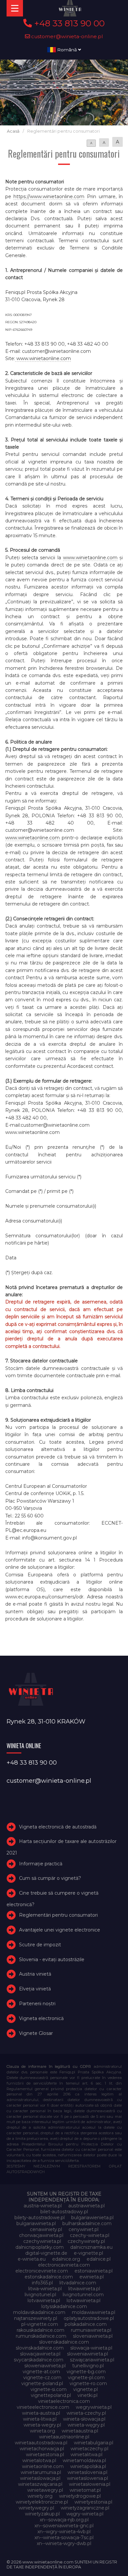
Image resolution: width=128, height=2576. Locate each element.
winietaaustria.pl (80, 2431)
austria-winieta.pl (43, 2206)
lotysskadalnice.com (64, 2306)
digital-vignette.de (46, 2253)
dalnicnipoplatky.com (40, 2247)
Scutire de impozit (40, 1945)
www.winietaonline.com (43, 358)
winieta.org (43, 2431)
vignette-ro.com (88, 2383)
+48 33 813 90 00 (68, 23)
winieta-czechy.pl (86, 2413)
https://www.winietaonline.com (49, 197)
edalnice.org (66, 2259)
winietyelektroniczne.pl (42, 2502)
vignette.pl (85, 2389)
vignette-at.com (41, 2372)
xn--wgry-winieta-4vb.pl (64, 2532)
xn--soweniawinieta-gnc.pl (64, 2526)
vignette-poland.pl (42, 2383)
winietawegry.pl (45, 2490)
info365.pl (42, 2283)
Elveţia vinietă (35, 1989)
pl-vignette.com (40, 2324)
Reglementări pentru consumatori (58, 1915)
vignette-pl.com (86, 2378)
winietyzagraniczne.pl (85, 2508)
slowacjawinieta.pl (40, 2354)
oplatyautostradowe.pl (89, 2318)
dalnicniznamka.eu (91, 2247)
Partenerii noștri (37, 2004)
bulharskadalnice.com (87, 2223)
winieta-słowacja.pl (84, 2419)
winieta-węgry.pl (86, 2425)
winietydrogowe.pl (80, 2496)
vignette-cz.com (42, 2378)
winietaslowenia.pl (87, 2478)
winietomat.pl (85, 2490)
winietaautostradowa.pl (41, 2443)
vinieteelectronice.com (43, 2407)
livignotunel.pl (40, 2295)
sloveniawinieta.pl (93, 2336)
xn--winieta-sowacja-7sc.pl (64, 2537)
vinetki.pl (87, 2395)
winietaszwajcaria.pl (40, 2484)
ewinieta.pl (92, 2277)
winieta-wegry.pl (42, 2425)
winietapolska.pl (88, 2466)
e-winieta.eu (32, 2259)
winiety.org (40, 2496)
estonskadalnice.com (49, 2277)
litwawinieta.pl (84, 2289)
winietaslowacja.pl (40, 2478)
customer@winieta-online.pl (66, 36)
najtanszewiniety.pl (36, 2318)
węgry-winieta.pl (85, 2514)
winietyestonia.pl (93, 2502)
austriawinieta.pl (86, 2206)
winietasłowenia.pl (90, 2484)
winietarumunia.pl (41, 2472)
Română (67, 50)
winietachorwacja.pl (42, 2449)
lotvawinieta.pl (44, 2300)
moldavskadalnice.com (39, 2312)
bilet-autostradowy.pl (64, 2212)
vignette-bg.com (86, 2372)
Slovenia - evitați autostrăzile (52, 1959)
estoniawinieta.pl (94, 2271)
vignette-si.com (49, 2389)
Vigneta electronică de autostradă (58, 1827)
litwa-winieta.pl (45, 2289)
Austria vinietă (35, 1974)
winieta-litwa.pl (40, 2419)
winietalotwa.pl (39, 2460)
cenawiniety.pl (46, 2229)
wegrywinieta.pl (94, 2407)
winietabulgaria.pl (94, 2443)
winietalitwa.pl (86, 2455)
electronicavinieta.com (64, 2265)
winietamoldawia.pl (84, 2460)
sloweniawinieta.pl (87, 2354)
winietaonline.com (43, 2466)
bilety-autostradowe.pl (40, 2218)
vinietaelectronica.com (64, 2401)
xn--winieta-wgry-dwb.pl (64, 2543)
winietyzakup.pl (42, 2514)
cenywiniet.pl (84, 2229)
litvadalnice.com (78, 2283)
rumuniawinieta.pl (91, 2330)
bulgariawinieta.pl (36, 2223)
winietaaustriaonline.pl (64, 2437)
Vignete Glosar (36, 2033)
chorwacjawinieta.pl (41, 2235)
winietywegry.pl (36, 2508)
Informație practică (41, 1864)
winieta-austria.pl (41, 2413)
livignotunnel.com (83, 2295)
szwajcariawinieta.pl (92, 2360)
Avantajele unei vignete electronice (60, 1930)
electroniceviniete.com (42, 2271)
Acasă (13, 131)
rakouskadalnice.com (41, 2330)
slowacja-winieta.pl (91, 2348)
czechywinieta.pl (42, 2241)
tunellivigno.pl (88, 2366)
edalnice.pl (99, 2259)
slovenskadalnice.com (64, 2342)
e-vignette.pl (88, 2253)
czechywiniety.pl (86, 2241)
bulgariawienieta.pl (92, 2218)
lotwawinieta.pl (84, 2300)
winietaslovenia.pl (87, 2472)
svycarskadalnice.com (39, 2360)
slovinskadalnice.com (40, 2348)
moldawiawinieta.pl (94, 2312)
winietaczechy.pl (89, 2449)
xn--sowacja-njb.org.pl (64, 2520)
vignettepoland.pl (51, 2395)
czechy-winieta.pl (90, 2235)
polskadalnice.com (86, 2324)
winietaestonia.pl (45, 2455)
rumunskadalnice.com (41, 2336)
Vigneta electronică (41, 2018)
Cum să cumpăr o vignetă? (50, 1878)
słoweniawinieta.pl (45, 2366)
